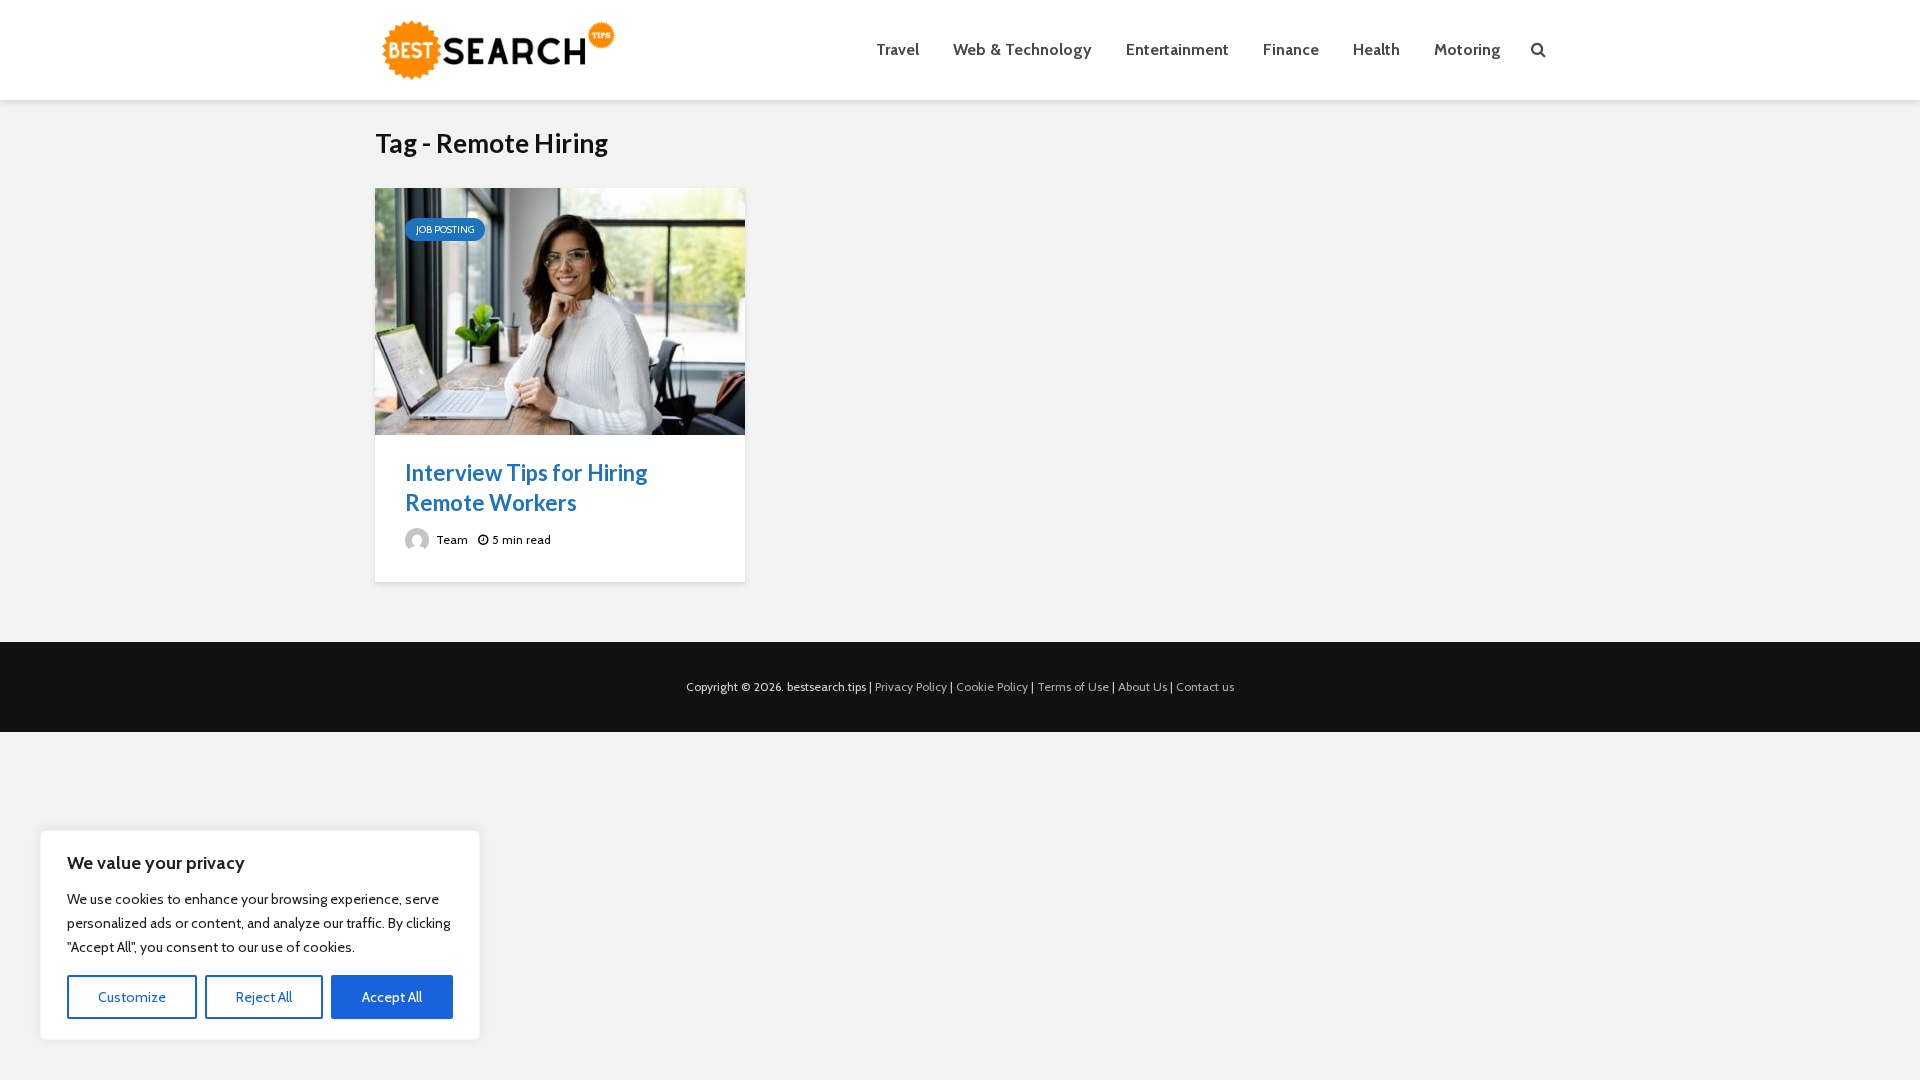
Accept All (392, 997)
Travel (897, 49)
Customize (132, 997)
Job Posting (445, 229)
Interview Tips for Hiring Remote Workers (526, 487)
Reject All (264, 997)
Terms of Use (1073, 686)
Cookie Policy (992, 686)
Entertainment (1177, 49)
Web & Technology (1022, 49)
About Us (1142, 686)
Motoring (1467, 49)
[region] (260, 935)
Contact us (1205, 686)
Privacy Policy (911, 686)
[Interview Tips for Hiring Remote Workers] (560, 309)
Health (1376, 49)
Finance (1291, 49)
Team (450, 539)
